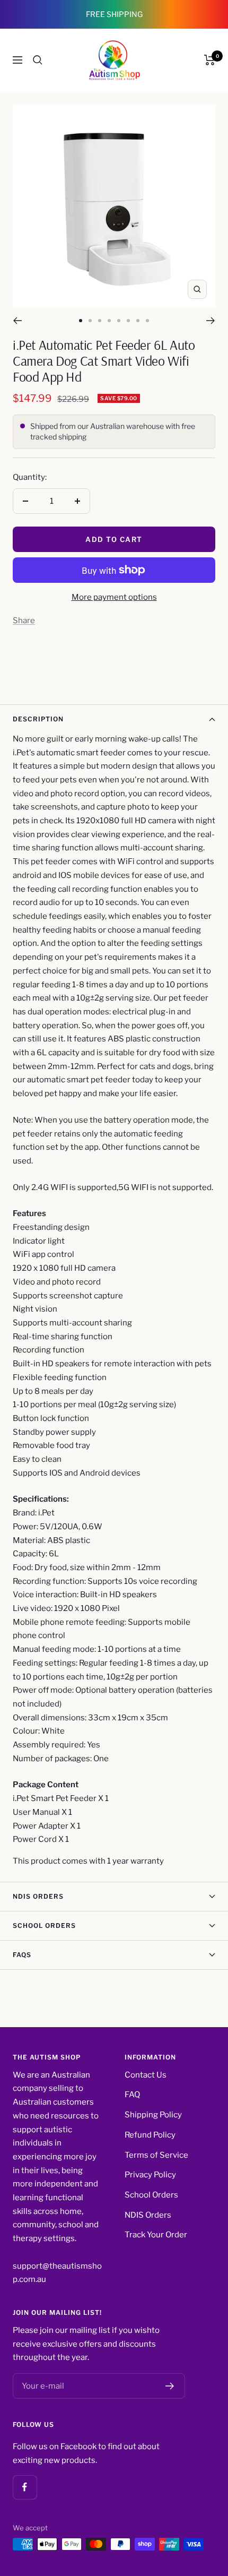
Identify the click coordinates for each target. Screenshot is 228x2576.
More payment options (114, 597)
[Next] (211, 321)
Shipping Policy (153, 2115)
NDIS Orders (38, 1896)
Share (24, 621)
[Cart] (210, 60)
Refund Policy (150, 2135)
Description (38, 719)
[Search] (38, 60)
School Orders (44, 1925)
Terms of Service (156, 2155)
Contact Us (146, 2075)
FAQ (132, 2095)
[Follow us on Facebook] (25, 2487)
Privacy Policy (150, 2175)
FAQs (22, 1955)
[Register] (170, 2386)
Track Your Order (156, 2235)
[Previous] (17, 321)
